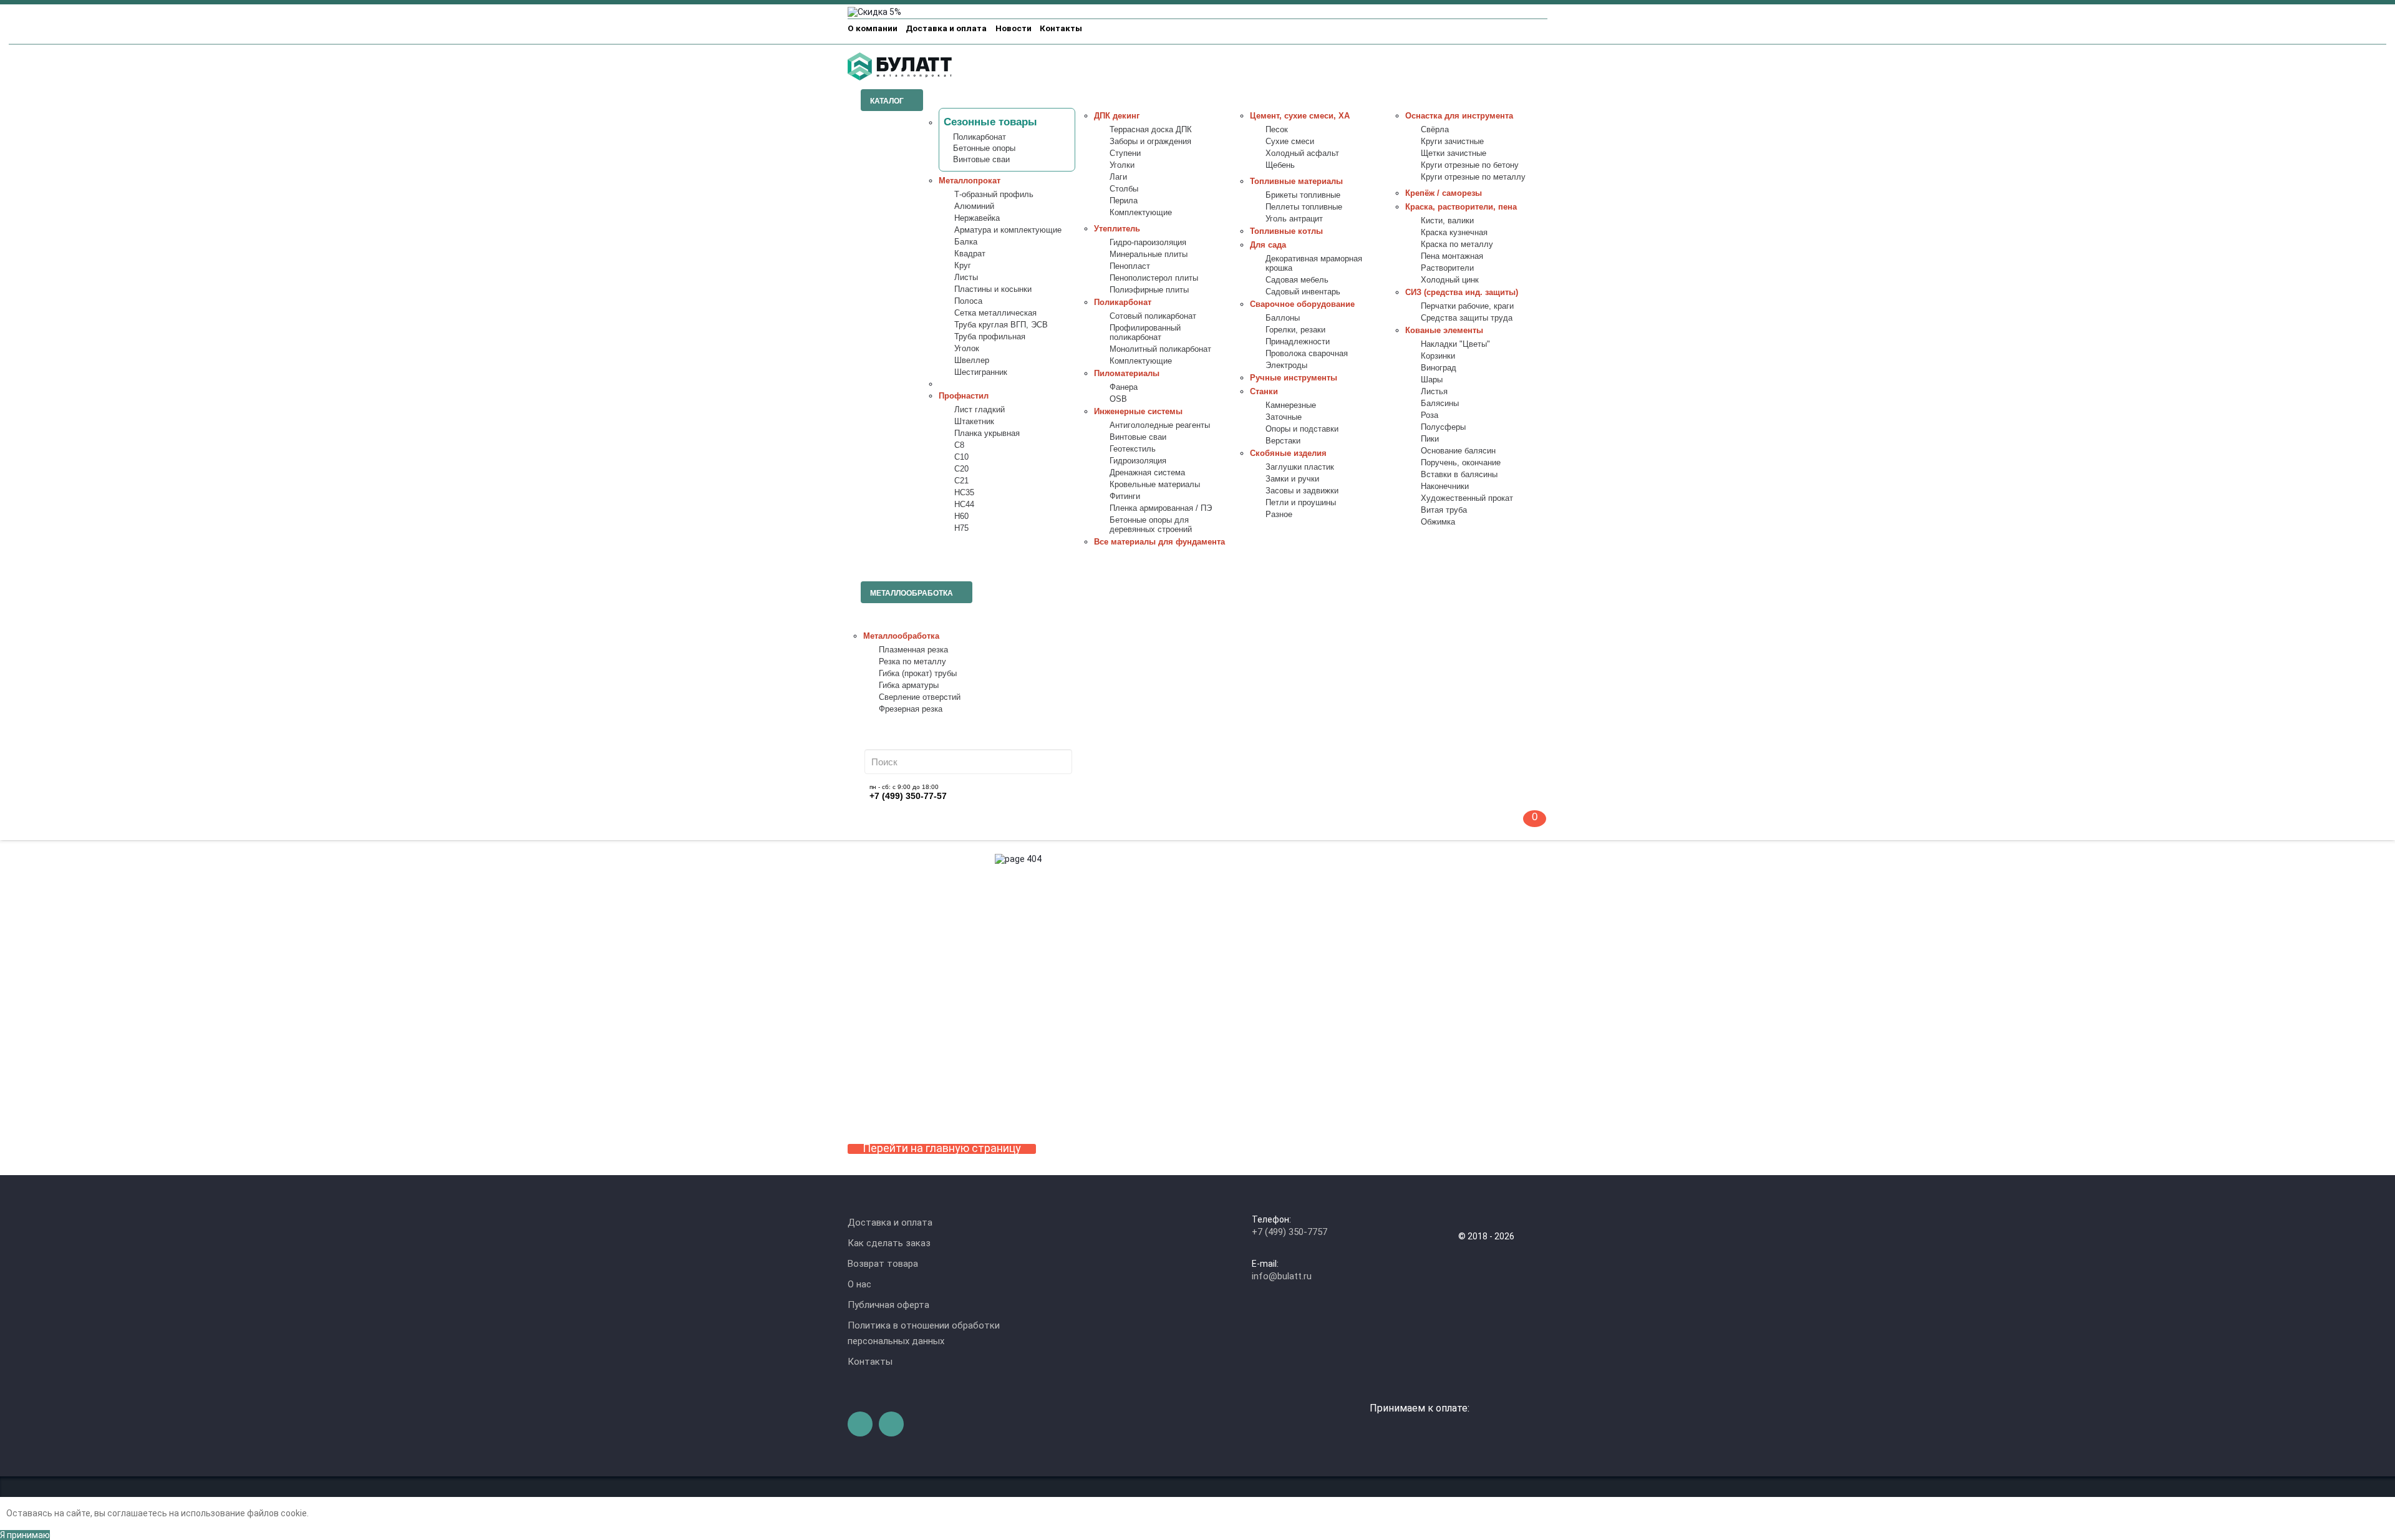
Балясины (1440, 404)
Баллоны (1283, 318)
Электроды (1286, 366)
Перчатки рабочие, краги (1467, 306)
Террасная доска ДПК (1151, 130)
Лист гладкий (980, 410)
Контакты (1061, 28)
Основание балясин (1458, 451)
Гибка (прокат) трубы (918, 674)
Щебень (1280, 165)
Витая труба (1444, 510)
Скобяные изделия (1288, 453)
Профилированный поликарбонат (1145, 333)
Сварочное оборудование (1302, 304)
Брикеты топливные (1303, 195)
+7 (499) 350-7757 (1289, 1232)
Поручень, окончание (1461, 463)
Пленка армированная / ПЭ (1161, 508)
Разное (1279, 515)
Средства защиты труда (1467, 318)
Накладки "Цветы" (1455, 344)
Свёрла (1435, 130)
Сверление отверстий (920, 697)
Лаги (1118, 177)
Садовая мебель (1297, 280)
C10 (961, 457)
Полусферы (1443, 427)
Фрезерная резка (911, 709)
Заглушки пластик (1300, 467)
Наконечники (1445, 487)
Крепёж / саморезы (1444, 193)
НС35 (964, 493)
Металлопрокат (970, 181)
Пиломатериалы (1127, 374)
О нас (859, 1284)
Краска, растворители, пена (1461, 207)
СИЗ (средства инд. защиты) (1462, 293)
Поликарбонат (980, 137)
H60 (961, 516)
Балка (966, 242)
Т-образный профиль (994, 195)
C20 (961, 469)
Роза (1430, 415)
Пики (1430, 439)
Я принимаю (25, 1535)
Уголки (1122, 165)
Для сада (1268, 245)
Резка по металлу (912, 662)
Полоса (968, 301)
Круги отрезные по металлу (1473, 177)
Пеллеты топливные (1304, 207)
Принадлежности (1298, 342)
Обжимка (1438, 522)
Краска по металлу (1457, 245)
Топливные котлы (1286, 231)
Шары (1432, 380)
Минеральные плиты (1149, 254)
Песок (1277, 130)
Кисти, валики (1447, 221)
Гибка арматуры (909, 685)
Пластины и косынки (993, 289)
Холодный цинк (1450, 280)
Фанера (1124, 387)
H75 (961, 528)
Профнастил (964, 396)
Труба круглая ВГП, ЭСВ (1001, 325)
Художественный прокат (1467, 498)
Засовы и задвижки (1302, 491)
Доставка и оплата (946, 28)
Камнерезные (1291, 405)
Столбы (1124, 189)
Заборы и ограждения (1150, 142)
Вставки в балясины (1459, 475)
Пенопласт (1130, 266)
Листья (1434, 392)
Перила (1124, 201)
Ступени (1125, 153)
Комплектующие (1141, 213)
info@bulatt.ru (1282, 1276)
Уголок (967, 349)
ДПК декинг (1117, 116)
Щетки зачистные (1454, 153)
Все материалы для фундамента (1159, 542)
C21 (961, 481)
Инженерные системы (1138, 412)
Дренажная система (1147, 473)
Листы (966, 278)
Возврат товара (883, 1264)
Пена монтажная (1452, 256)
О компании (873, 28)
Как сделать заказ (889, 1243)
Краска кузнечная (1454, 233)
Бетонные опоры (984, 148)
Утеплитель (1117, 229)
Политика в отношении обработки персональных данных (924, 1333)
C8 (959, 445)
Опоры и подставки (1302, 429)
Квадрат (970, 254)
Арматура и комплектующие (1008, 230)
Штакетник (974, 422)
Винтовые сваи (981, 160)
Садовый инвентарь (1303, 292)
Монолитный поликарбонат (1160, 349)
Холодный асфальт (1302, 153)
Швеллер (972, 361)
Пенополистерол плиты (1154, 278)
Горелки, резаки (1295, 330)
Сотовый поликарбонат (1153, 316)
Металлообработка (901, 636)
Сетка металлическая (995, 313)
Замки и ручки (1292, 479)
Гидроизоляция (1138, 461)
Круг (963, 266)
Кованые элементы (1444, 331)
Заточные (1284, 417)
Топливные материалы (1296, 182)
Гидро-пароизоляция (1148, 243)
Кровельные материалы (1155, 485)
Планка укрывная (987, 433)
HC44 (964, 505)
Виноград (1439, 368)
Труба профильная (990, 337)
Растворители (1447, 268)
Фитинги (1125, 496)
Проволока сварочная (1307, 354)
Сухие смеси (1290, 142)
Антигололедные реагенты (1160, 425)
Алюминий (974, 206)
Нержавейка (977, 218)
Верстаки (1283, 441)
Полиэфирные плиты (1149, 290)
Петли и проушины (1301, 503)
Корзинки (1438, 356)
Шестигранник (981, 372)
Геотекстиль (1133, 449)
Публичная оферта (888, 1305)
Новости (1014, 28)
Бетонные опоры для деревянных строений (1151, 525)
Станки (1264, 392)
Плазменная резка (913, 650)
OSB (1118, 399)
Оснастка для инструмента (1459, 116)
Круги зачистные (1452, 142)
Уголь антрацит (1294, 219)
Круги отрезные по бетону (1470, 165)
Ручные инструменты (1294, 378)
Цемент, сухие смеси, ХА (1300, 116)
